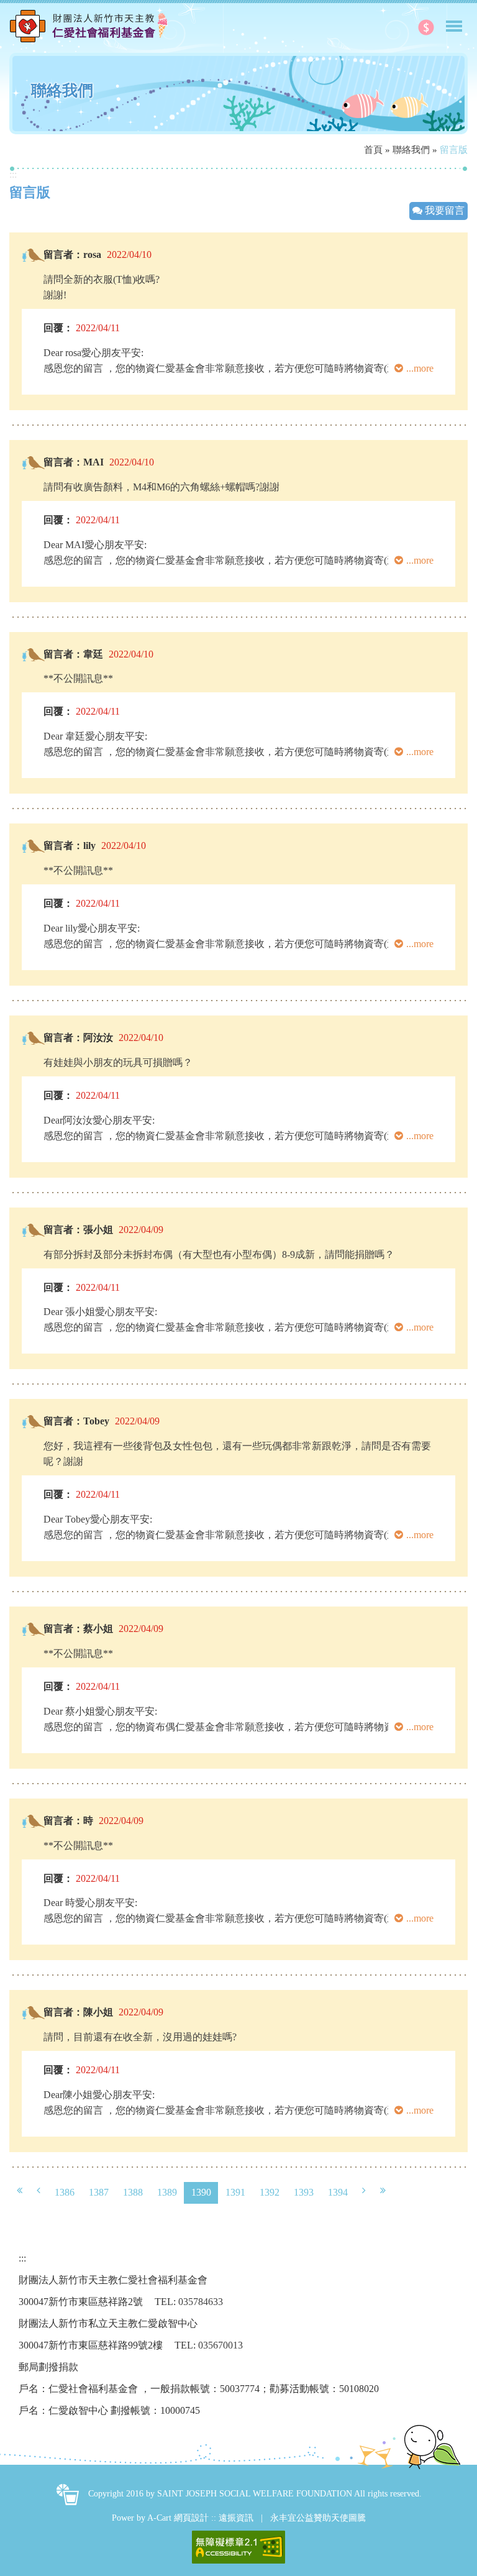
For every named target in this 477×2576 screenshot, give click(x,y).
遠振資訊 (236, 2518)
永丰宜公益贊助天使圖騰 (318, 2518)
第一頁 (20, 2191)
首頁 (373, 150)
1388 (133, 2192)
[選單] (454, 21)
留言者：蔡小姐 (78, 1629)
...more (420, 368)
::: (13, 174)
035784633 (201, 2302)
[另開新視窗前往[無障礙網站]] (238, 2547)
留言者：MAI (74, 462)
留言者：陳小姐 (78, 2012)
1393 (304, 2192)
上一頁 (39, 2191)
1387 (99, 2192)
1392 (270, 2192)
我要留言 (443, 210)
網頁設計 (191, 2518)
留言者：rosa (72, 254)
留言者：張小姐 (78, 1230)
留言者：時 (68, 1821)
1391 (235, 2192)
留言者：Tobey (76, 1421)
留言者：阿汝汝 (78, 1038)
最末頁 (383, 2191)
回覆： (58, 328)
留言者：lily (70, 846)
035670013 (220, 2345)
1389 (167, 2192)
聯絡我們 (411, 150)
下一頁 (364, 2191)
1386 (65, 2192)
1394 (338, 2192)
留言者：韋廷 (73, 654)
